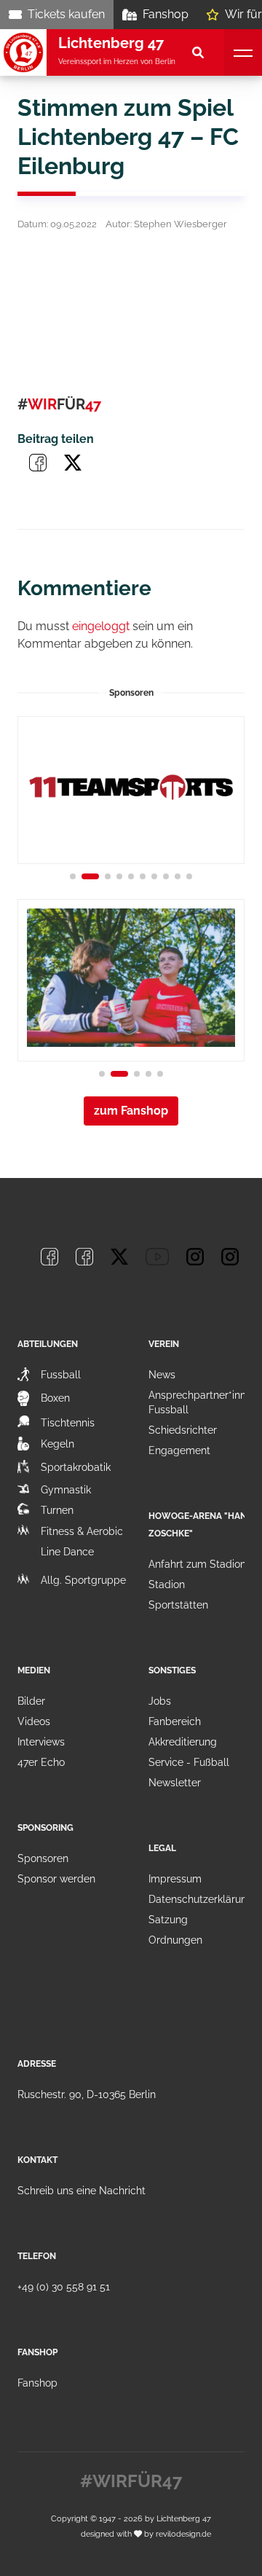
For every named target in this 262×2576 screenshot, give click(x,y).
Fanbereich (175, 1721)
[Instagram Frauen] (230, 1257)
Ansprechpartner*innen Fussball (203, 1402)
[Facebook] (49, 1257)
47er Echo (41, 1762)
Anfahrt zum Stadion (197, 1564)
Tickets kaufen (66, 14)
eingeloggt (101, 626)
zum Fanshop (131, 1111)
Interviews (41, 1742)
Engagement (179, 1450)
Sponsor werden (56, 1879)
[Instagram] (195, 1257)
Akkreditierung (183, 1742)
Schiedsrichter (183, 1430)
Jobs (160, 1701)
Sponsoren (43, 1858)
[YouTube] (157, 1257)
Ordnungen (175, 1940)
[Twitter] (119, 1257)
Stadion (167, 1585)
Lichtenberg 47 (184, 2518)
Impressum (175, 1879)
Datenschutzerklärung (201, 1899)
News (162, 1375)
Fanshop (166, 14)
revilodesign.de (183, 2534)
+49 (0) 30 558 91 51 (64, 2287)
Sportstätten (178, 1605)
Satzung (168, 1920)
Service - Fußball (189, 1762)
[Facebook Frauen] (84, 1257)
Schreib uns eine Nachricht (82, 2191)
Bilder (31, 1701)
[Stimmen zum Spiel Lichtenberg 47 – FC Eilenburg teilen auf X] (73, 463)
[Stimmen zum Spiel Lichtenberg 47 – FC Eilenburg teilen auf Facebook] (38, 463)
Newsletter (175, 1783)
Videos (34, 1721)
